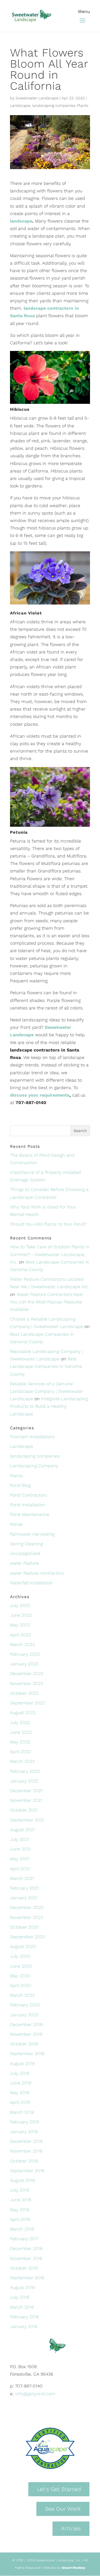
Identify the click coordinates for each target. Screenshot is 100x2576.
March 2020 (22, 1995)
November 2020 (27, 1917)
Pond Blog (20, 1485)
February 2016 (24, 2317)
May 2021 (20, 1859)
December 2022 (27, 1674)
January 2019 (24, 2132)
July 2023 (20, 1605)
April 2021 (20, 1869)
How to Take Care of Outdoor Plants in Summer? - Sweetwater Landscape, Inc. (50, 1254)
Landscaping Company (34, 1466)
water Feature (24, 1563)
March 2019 (22, 2112)
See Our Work (63, 2509)
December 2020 (27, 1907)
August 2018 (22, 2180)
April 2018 (20, 2219)
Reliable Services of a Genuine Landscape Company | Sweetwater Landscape (47, 1391)
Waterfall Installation (31, 1583)
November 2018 (26, 2151)
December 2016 (26, 2248)
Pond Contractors (28, 1495)
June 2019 (21, 2083)
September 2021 (27, 1820)
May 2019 (20, 2093)
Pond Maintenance (30, 1514)
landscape (21, 221)
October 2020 (24, 1927)
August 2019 (22, 2064)
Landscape (20, 105)
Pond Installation (27, 1505)
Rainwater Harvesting (32, 1534)
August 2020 (23, 1946)
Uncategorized (25, 1553)
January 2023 (24, 1664)
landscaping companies (54, 105)
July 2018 (20, 2190)
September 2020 (28, 1937)
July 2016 (20, 2297)
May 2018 (20, 2210)
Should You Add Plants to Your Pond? (48, 1224)
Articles (71, 2528)
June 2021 (21, 1849)
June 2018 (21, 2200)
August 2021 (22, 1830)
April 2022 (20, 1752)
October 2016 (24, 2268)
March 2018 (22, 2229)
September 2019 (27, 2054)
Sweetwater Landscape (37, 98)
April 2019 (20, 2102)
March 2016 (22, 2307)
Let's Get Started (59, 2489)
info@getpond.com (35, 2394)
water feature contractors (37, 1573)
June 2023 (21, 1615)
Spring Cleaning (26, 1544)
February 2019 (24, 2122)
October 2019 (24, 2044)
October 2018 (24, 2161)
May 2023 (20, 1625)
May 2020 (20, 1976)
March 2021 (22, 1878)
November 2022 (27, 1684)
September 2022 (27, 1703)
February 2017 (24, 2239)
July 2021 (20, 1839)
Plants (83, 105)
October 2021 (24, 1810)
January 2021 (24, 1898)
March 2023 (22, 1644)
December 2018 (26, 2141)
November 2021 (26, 1800)
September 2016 (27, 2278)
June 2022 (21, 1732)
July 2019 (20, 2073)
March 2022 (22, 1761)
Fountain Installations (32, 1437)
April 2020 (21, 1985)
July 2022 (20, 1723)
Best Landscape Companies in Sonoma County (46, 1366)
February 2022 (25, 1771)
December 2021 (26, 1791)
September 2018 (27, 2171)
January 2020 (24, 2015)
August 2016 (22, 2287)
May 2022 (20, 1742)
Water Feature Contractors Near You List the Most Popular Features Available (47, 1302)
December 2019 (26, 2025)
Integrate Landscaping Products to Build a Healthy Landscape (49, 1406)
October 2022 (24, 1693)
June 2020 (21, 1966)
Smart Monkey (73, 2568)
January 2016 (24, 2326)
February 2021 (24, 1888)
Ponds (16, 1524)
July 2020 (20, 1956)
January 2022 (24, 1781)
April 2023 (20, 1635)
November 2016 (26, 2258)
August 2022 (23, 1713)
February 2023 (25, 1654)
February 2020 (25, 2005)
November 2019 (26, 2034)
